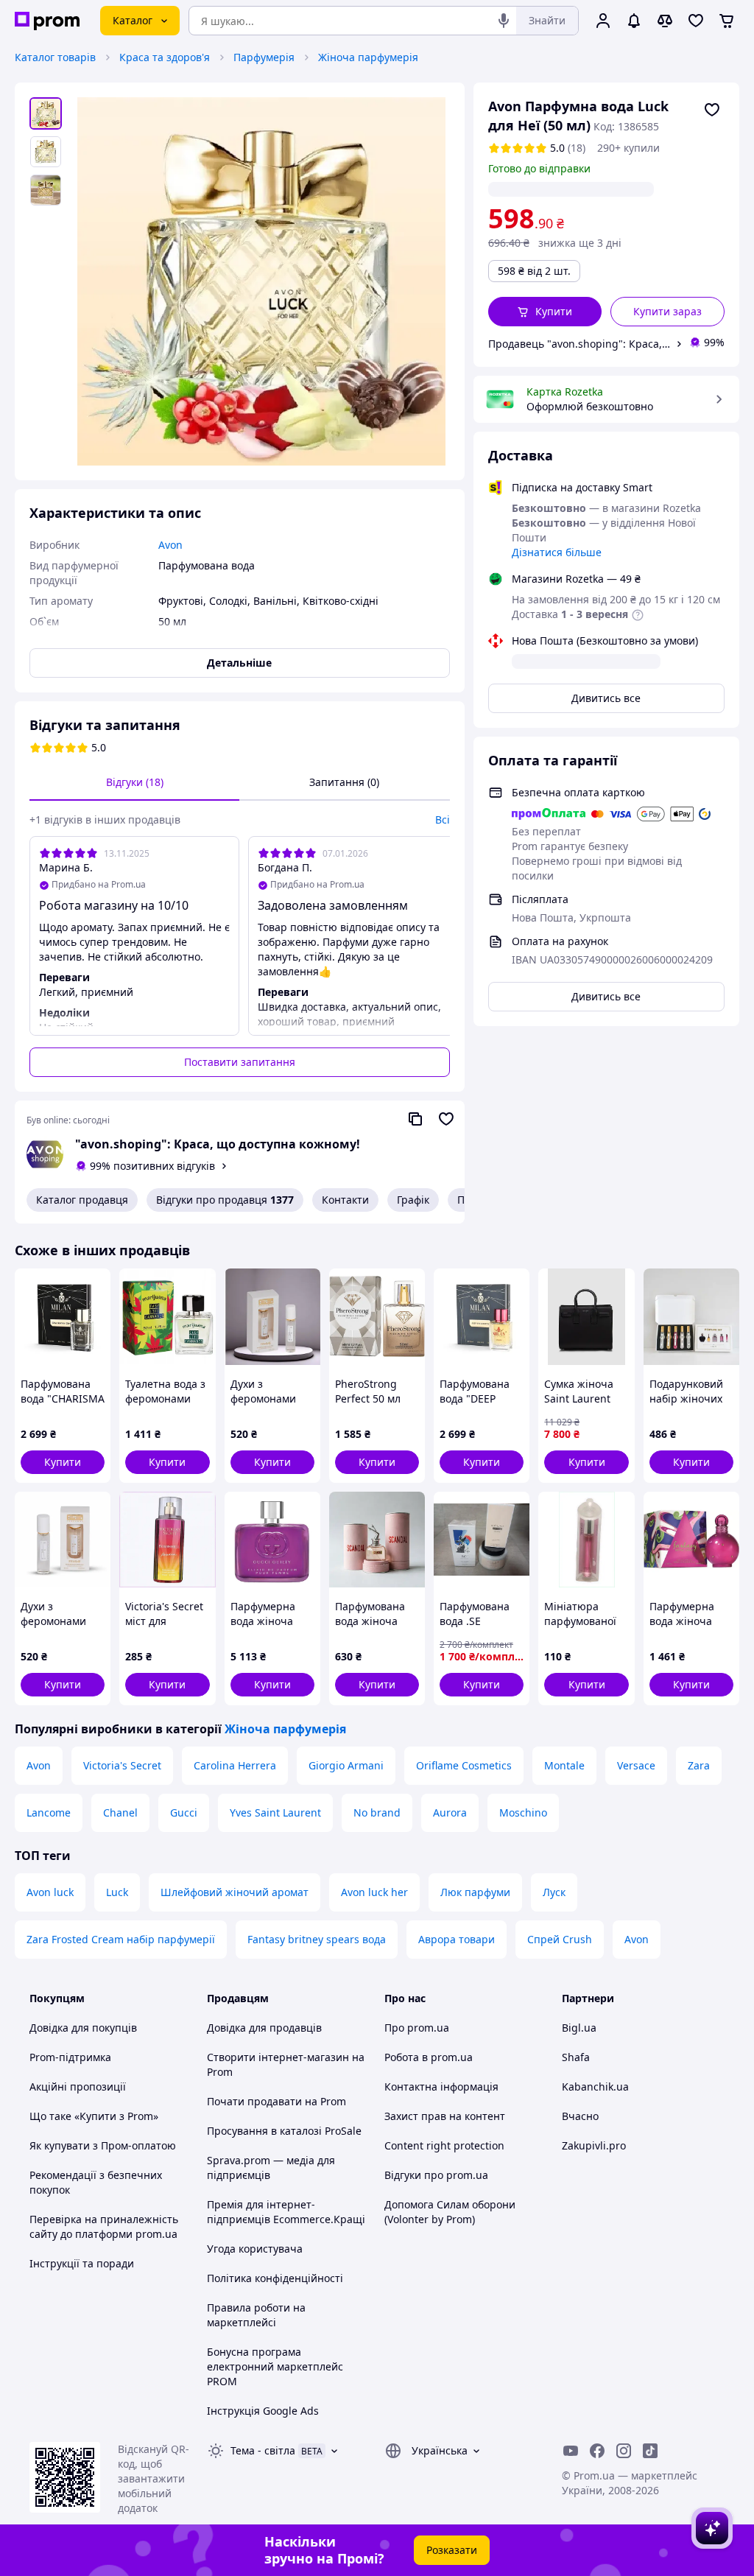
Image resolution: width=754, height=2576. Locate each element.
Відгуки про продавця (225, 1200)
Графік (413, 1200)
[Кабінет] (603, 21)
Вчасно (580, 2116)
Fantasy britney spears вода (317, 1939)
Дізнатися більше (557, 552)
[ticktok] (650, 2451)
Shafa (576, 2057)
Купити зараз (667, 311)
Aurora (450, 1812)
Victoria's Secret (122, 1765)
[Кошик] (727, 21)
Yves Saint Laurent (275, 1812)
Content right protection (444, 2145)
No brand (377, 1812)
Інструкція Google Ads (263, 2411)
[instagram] (624, 2451)
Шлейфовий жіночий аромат (235, 1892)
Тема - (263, 2450)
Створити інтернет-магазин (278, 2057)
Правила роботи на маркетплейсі (256, 2315)
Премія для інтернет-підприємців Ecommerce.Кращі (286, 2212)
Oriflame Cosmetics (464, 1765)
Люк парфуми (475, 1892)
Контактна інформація (441, 2087)
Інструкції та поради (82, 2263)
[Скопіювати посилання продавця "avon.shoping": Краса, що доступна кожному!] (415, 1119)
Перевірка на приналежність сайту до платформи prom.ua (104, 2226)
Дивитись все (606, 698)
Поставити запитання (240, 1062)
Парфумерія (264, 57)
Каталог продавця (82, 1200)
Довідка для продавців (264, 2028)
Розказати (452, 2550)
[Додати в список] (712, 110)
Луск (554, 1892)
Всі (443, 820)
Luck (117, 1892)
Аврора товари (457, 1939)
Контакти (345, 1200)
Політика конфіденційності (275, 2278)
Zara (699, 1765)
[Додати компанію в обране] (446, 1119)
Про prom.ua (417, 2028)
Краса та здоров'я (165, 57)
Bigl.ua (579, 2028)
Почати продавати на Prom (276, 2101)
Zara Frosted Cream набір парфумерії (121, 1939)
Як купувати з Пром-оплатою (103, 2145)
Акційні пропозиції (78, 2087)
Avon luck (50, 1892)
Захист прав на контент (445, 2116)
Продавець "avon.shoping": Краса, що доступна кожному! (579, 344)
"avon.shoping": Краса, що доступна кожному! (218, 1144)
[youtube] (571, 2451)
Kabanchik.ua (595, 2087)
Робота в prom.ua (429, 2057)
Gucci (184, 1812)
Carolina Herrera (235, 1765)
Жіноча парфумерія (368, 57)
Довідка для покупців (83, 2028)
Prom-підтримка (70, 2057)
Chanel (120, 1812)
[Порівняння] (665, 21)
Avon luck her (374, 1892)
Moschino (523, 1812)
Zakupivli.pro (594, 2145)
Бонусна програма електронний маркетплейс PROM (275, 2366)
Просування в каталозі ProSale (284, 2131)
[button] (545, 312)
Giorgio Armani (346, 1765)
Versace (636, 1765)
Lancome (49, 1812)
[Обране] (696, 21)
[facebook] (597, 2451)
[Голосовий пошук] (504, 21)
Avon (39, 1765)
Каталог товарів (55, 57)
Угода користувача (255, 2249)
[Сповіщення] (634, 21)
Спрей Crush (560, 1939)
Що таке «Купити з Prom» (94, 2116)
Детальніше (239, 663)
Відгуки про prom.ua (436, 2175)
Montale (564, 1765)
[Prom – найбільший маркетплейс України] (47, 21)
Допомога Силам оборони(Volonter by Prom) (450, 2212)
